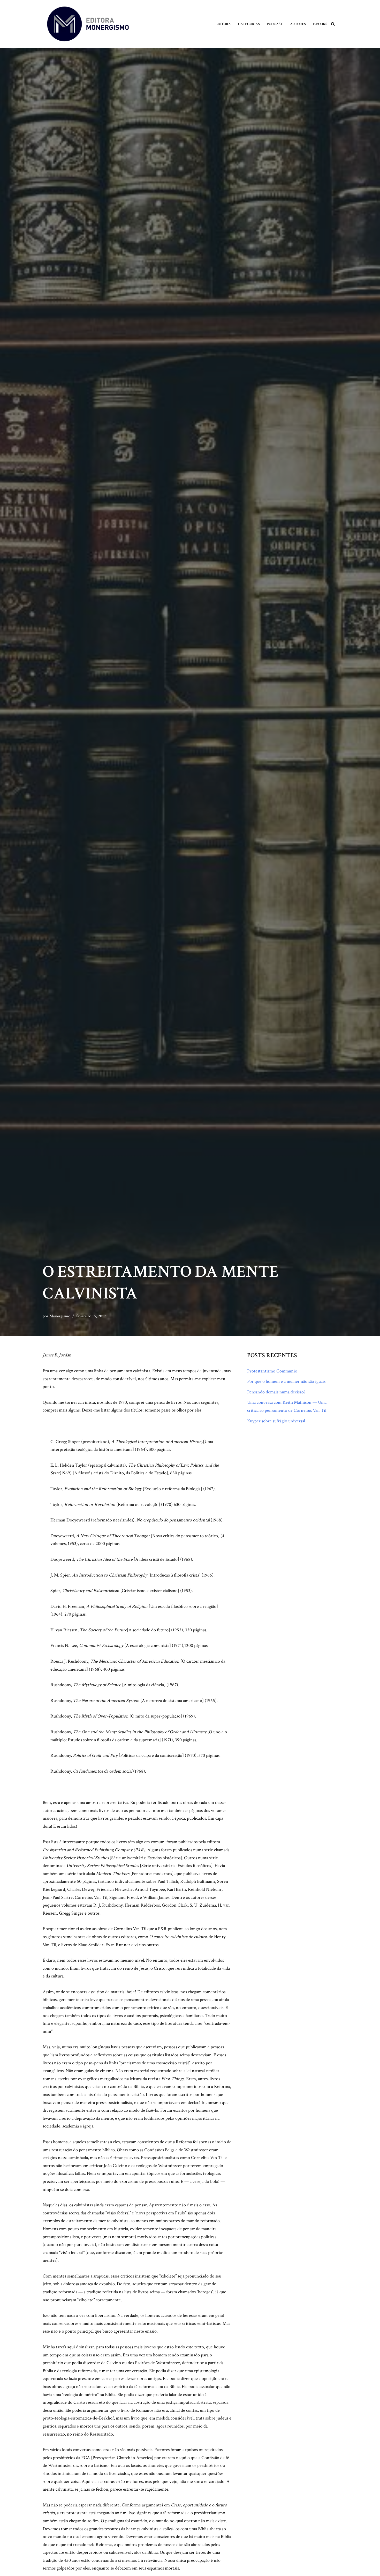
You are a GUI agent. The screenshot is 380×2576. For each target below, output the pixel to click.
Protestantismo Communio (272, 1371)
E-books (320, 24)
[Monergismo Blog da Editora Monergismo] (88, 24)
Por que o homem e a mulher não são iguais (286, 1381)
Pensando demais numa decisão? (276, 1392)
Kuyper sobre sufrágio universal (276, 1421)
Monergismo (60, 1316)
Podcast (275, 24)
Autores (298, 24)
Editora (223, 24)
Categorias (249, 24)
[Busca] (333, 24)
